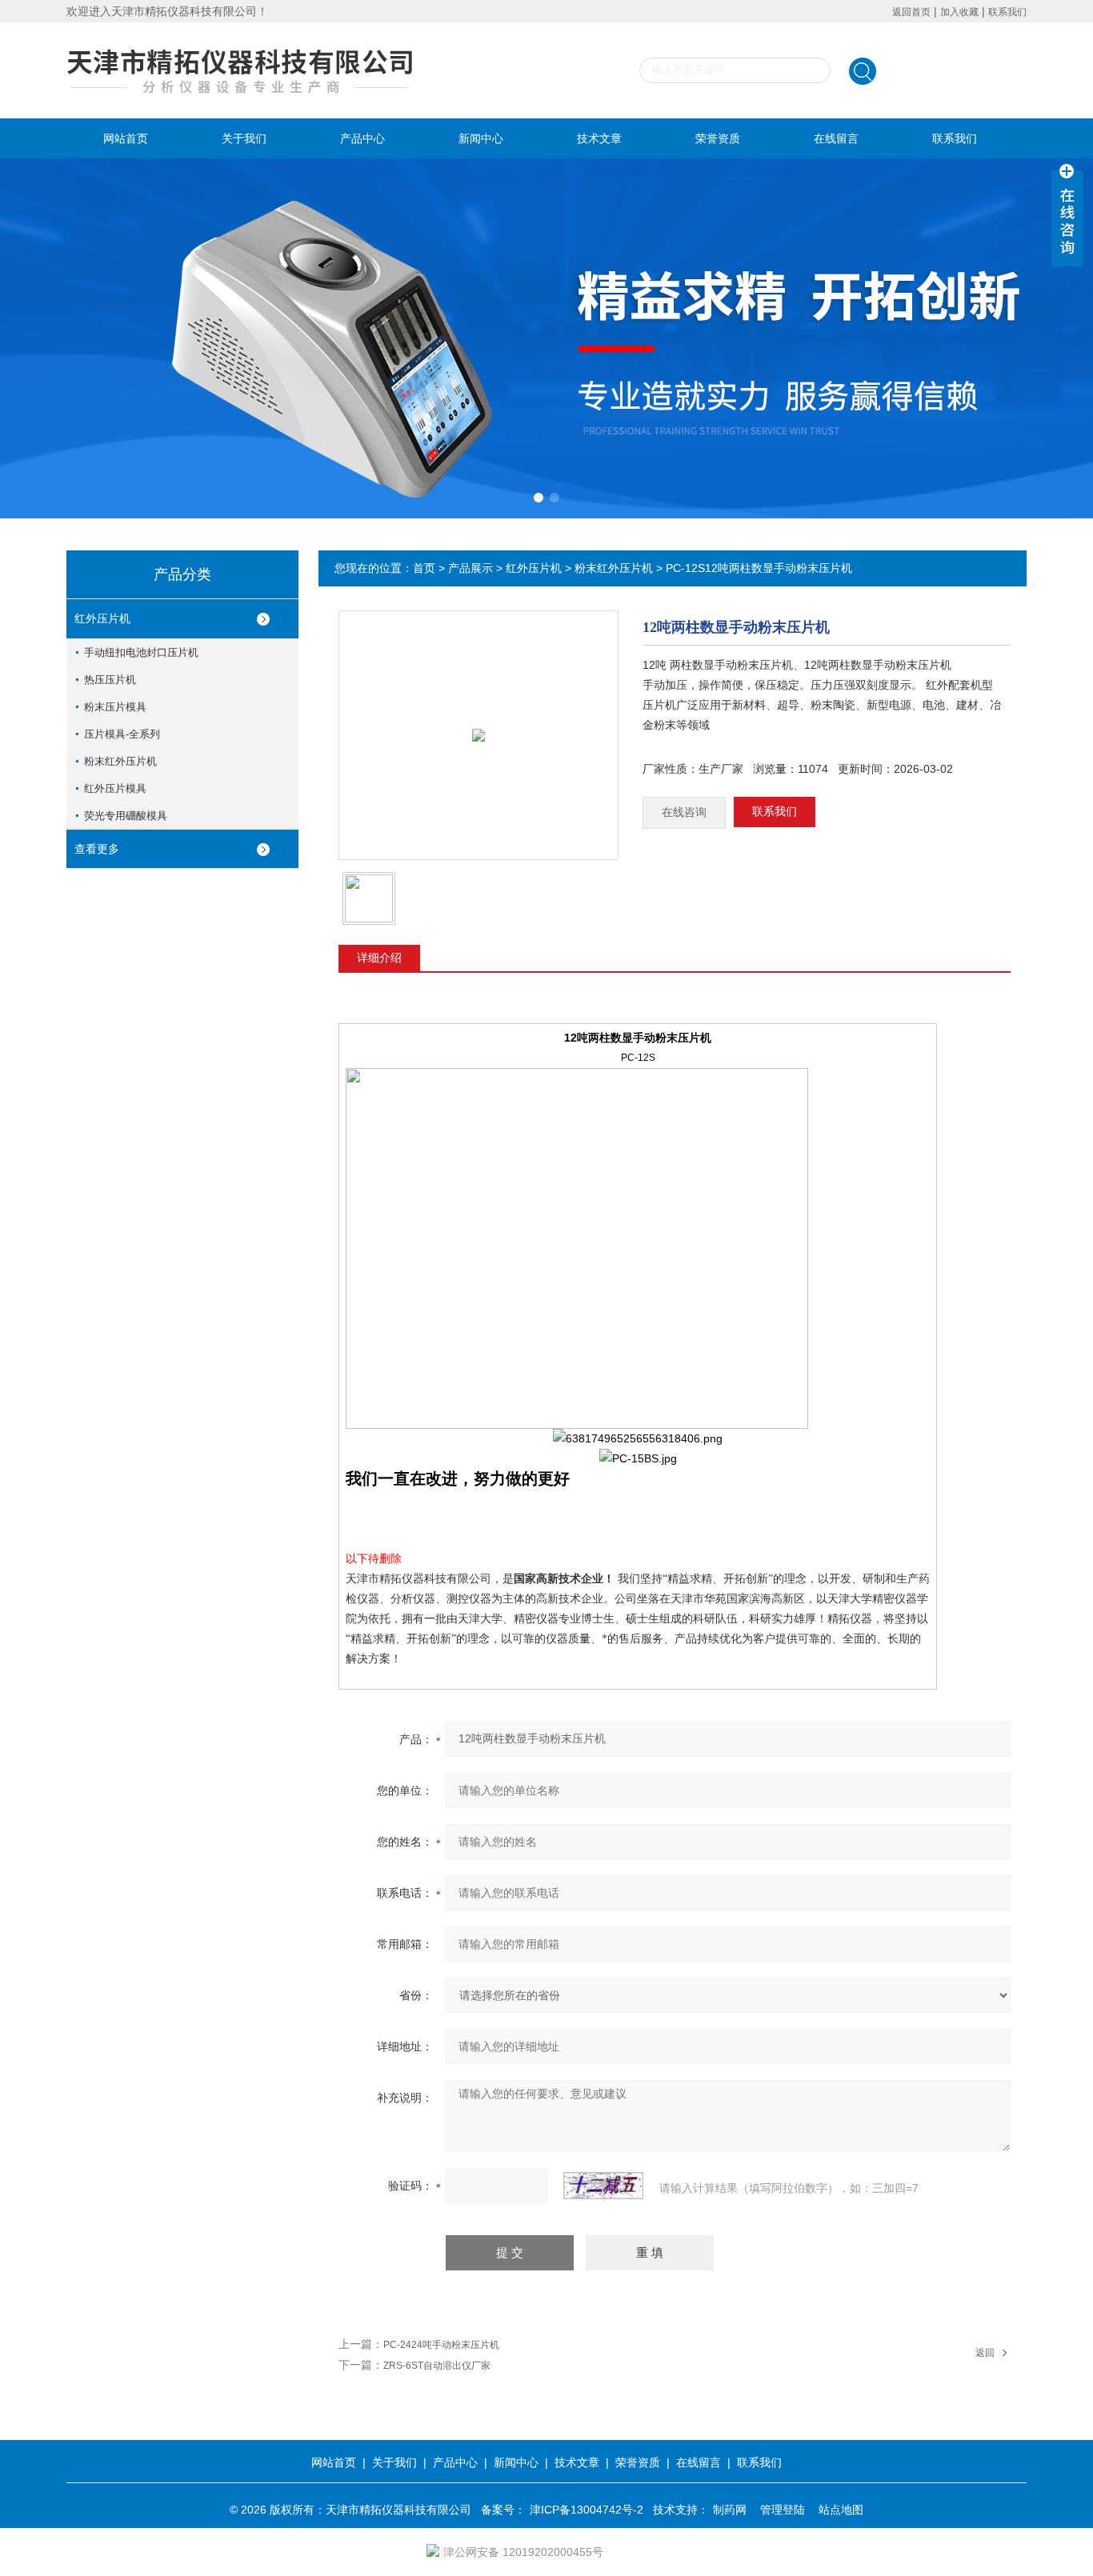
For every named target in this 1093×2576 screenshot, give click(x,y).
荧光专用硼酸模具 (126, 816)
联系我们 (1007, 12)
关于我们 (244, 138)
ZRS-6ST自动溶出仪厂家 (437, 2366)
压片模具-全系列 (122, 734)
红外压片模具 (115, 788)
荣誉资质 (718, 138)
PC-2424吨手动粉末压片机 (441, 2345)
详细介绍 (379, 958)
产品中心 (362, 138)
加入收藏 (959, 12)
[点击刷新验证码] (603, 2186)
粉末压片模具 (115, 707)
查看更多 (97, 849)
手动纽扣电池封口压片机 (141, 652)
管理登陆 (783, 2510)
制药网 (730, 2510)
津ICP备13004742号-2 (587, 2510)
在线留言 (836, 138)
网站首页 (126, 138)
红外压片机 (102, 618)
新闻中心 (481, 138)
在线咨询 (684, 812)
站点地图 (841, 2510)
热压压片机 (110, 680)
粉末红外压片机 (120, 761)
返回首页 (911, 12)
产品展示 (470, 568)
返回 (985, 2353)
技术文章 (599, 138)
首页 (424, 568)
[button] (538, 498)
